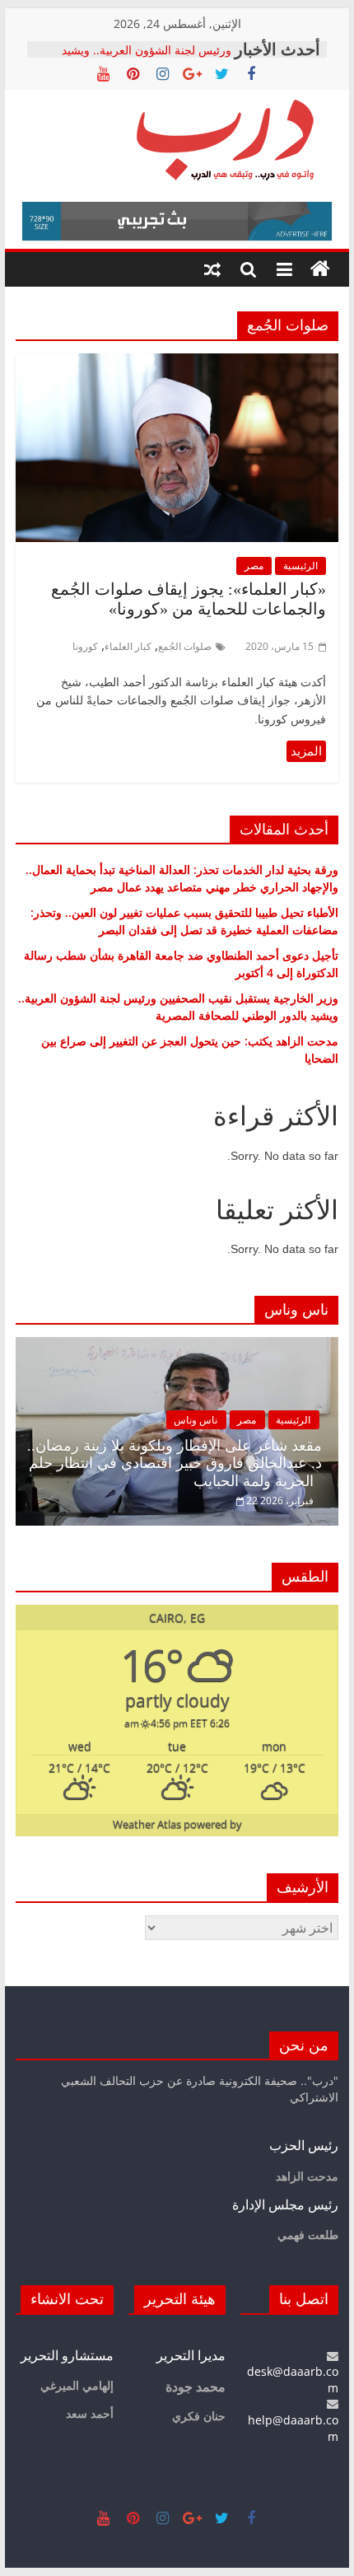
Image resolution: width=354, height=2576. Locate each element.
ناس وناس (196, 1420)
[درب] (320, 269)
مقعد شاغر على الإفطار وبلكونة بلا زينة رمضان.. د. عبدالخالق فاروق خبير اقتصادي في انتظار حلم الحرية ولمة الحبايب (175, 1463)
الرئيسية (300, 566)
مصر (254, 566)
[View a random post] (212, 269)
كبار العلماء (128, 646)
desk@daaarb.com (293, 2380)
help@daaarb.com (293, 2428)
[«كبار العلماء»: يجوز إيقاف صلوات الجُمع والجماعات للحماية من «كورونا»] (177, 363)
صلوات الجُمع (185, 646)
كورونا (85, 646)
